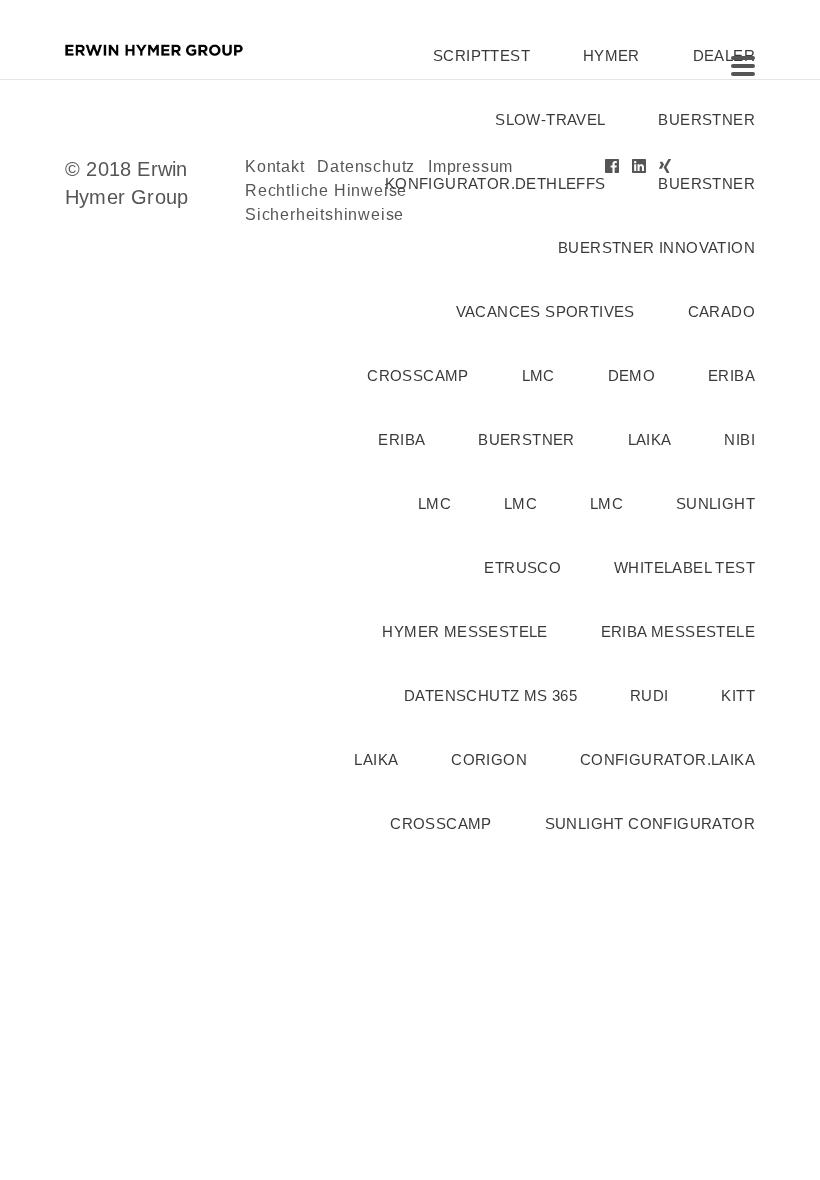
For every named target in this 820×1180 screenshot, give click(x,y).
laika (650, 439)
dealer (724, 55)
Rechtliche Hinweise (326, 190)
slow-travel (550, 119)
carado (721, 311)
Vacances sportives (545, 311)
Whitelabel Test (684, 567)
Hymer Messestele (464, 631)
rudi (649, 695)
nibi (739, 439)
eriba (731, 375)
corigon (489, 759)
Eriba (401, 439)
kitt (738, 695)
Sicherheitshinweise (324, 214)
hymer (611, 55)
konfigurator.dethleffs (495, 183)
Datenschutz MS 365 (490, 695)
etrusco (522, 567)
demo (632, 375)
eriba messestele (678, 631)
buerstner (706, 119)
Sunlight (715, 503)
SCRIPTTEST (481, 55)
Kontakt (275, 166)
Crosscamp (418, 375)
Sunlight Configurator (650, 823)
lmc (538, 375)
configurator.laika (667, 759)
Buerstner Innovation (656, 247)
